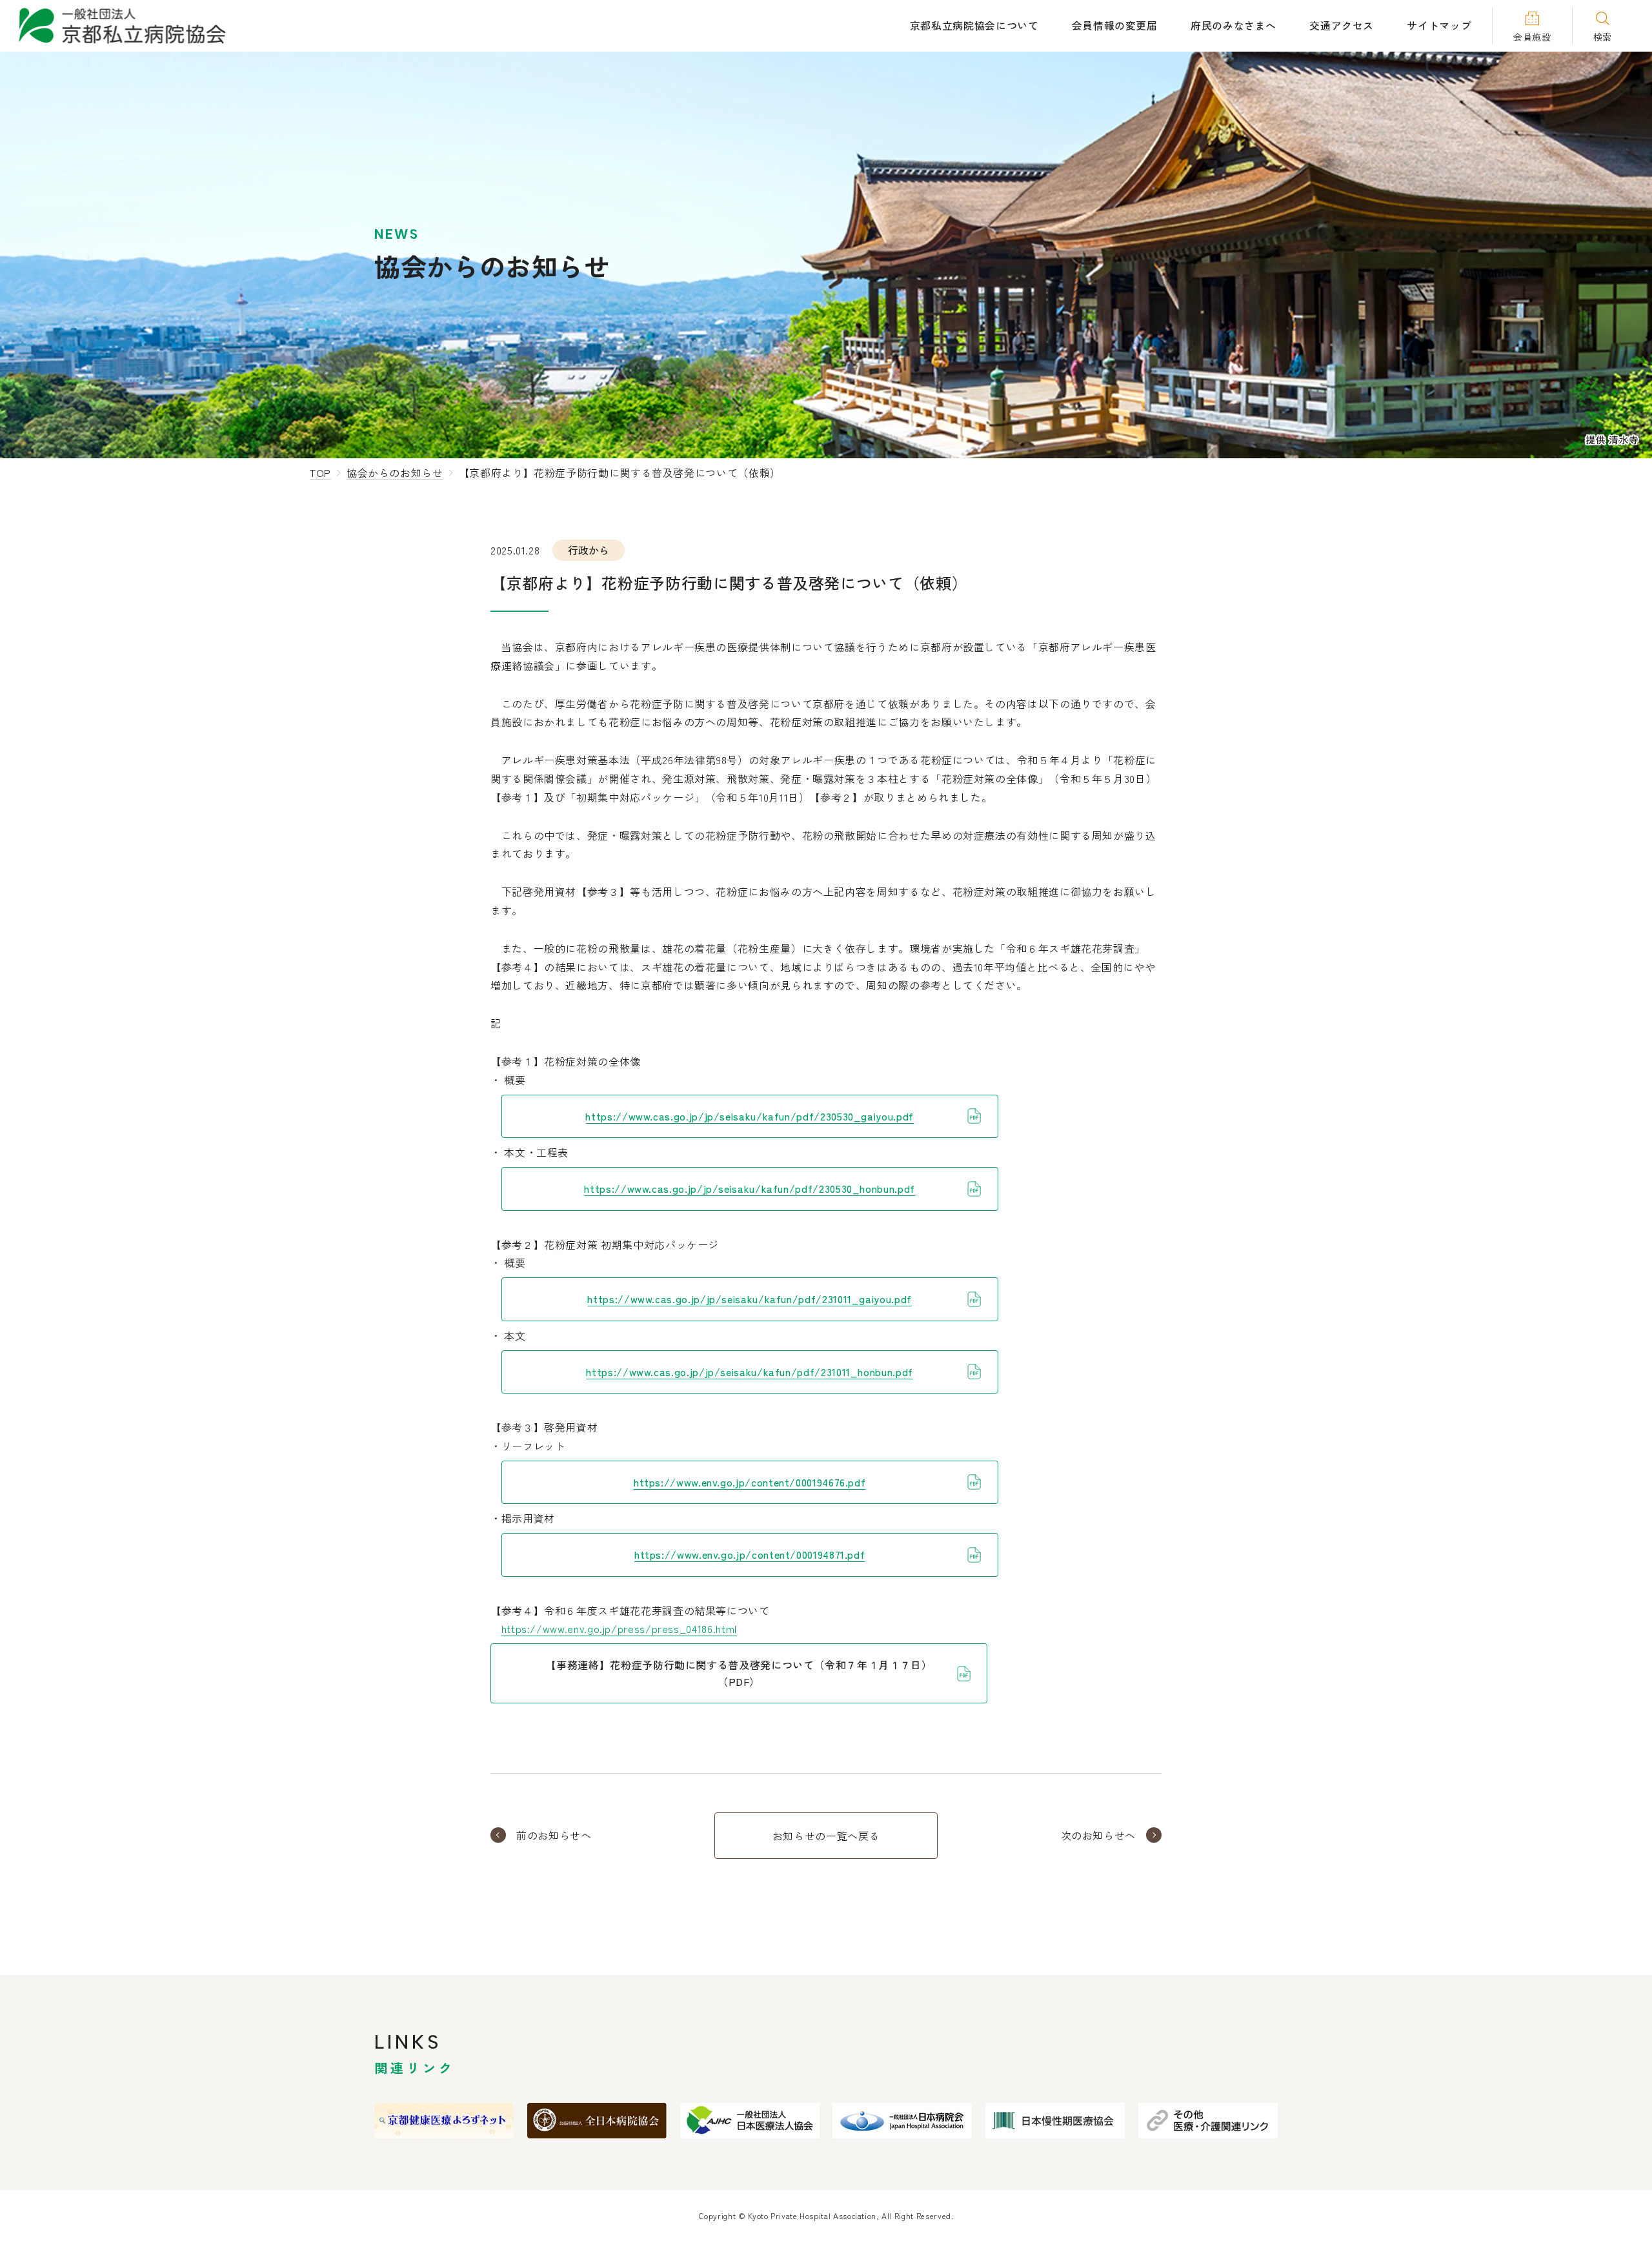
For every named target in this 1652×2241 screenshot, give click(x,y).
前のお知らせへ (554, 1835)
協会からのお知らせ (395, 472)
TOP (320, 472)
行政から (589, 550)
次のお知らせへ (1098, 1835)
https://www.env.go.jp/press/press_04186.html (619, 1628)
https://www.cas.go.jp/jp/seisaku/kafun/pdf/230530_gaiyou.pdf (749, 1116)
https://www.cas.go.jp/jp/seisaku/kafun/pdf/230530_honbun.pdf (749, 1188)
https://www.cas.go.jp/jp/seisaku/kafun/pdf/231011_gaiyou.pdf (749, 1299)
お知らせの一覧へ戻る (826, 1836)
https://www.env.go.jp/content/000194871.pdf (750, 1554)
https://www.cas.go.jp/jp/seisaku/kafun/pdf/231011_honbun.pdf (749, 1372)
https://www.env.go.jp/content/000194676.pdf (750, 1482)
